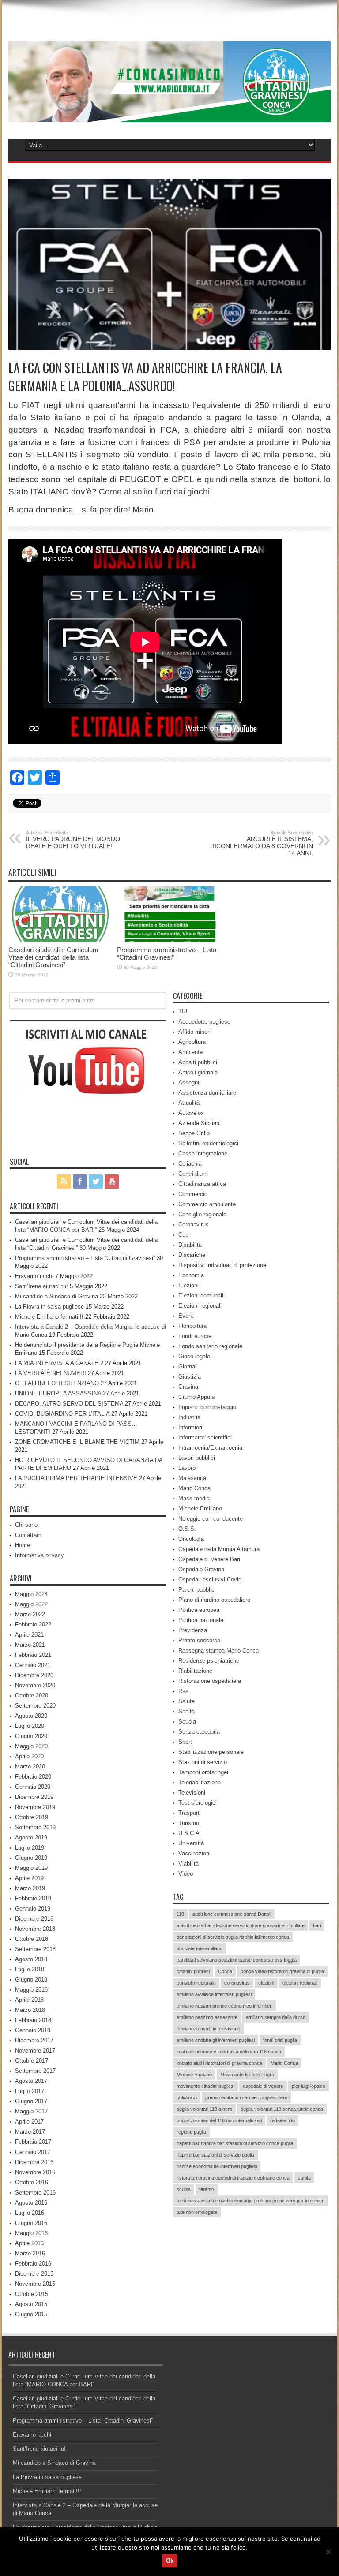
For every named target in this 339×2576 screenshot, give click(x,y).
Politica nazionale (201, 1620)
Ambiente (190, 1052)
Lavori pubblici (197, 1458)
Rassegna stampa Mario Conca (218, 1651)
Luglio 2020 (30, 1726)
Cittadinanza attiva (202, 1184)
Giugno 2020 (31, 1736)
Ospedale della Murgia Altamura (219, 1549)
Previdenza (193, 1630)
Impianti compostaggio (207, 1407)
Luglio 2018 (30, 1969)
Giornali (188, 1367)
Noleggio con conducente (211, 1519)
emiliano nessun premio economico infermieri (224, 2006)
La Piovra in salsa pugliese (49, 1307)
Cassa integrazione (203, 1153)
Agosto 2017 (31, 2081)
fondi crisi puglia (280, 2040)
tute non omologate (197, 2212)
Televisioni (192, 1793)
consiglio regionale (196, 1983)
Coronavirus (194, 1224)
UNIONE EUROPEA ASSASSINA (58, 1393)
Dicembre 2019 (34, 1797)
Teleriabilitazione (200, 1782)
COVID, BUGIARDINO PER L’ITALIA (62, 1414)
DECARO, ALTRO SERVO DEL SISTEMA (69, 1404)
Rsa (183, 1691)
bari (317, 1925)
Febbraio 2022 (33, 1624)
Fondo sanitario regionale (210, 1346)
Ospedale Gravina (201, 1569)
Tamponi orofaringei (203, 1772)
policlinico (187, 2097)
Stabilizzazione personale (211, 1752)
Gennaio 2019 (33, 1909)
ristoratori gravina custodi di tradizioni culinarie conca (233, 2178)
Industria (189, 1417)
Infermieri (190, 1427)
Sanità (186, 1711)
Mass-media (194, 1498)
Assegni (189, 1082)
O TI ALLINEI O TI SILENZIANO (57, 1383)
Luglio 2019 (30, 1848)
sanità (304, 2178)
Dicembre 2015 (34, 2274)
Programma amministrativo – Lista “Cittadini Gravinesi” (167, 953)
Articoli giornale (198, 1072)
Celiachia (190, 1164)
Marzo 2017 (30, 2132)
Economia (191, 1275)
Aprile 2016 (29, 2243)
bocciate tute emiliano (200, 1948)
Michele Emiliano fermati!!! (49, 1317)
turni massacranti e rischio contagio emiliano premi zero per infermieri (250, 2201)
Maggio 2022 (31, 1604)
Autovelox (191, 1113)
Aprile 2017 (29, 2122)
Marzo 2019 (30, 1888)
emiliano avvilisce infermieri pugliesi (214, 1994)
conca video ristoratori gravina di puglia (282, 1971)
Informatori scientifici (205, 1438)
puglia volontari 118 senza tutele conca (282, 2109)
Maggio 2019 (31, 1868)
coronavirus (237, 1983)
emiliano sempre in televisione (208, 2029)
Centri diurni (194, 1174)
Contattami (29, 1535)
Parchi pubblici (197, 1590)
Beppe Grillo (194, 1133)
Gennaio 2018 (33, 2030)
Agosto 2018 (31, 1959)
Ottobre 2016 (32, 2182)
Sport (185, 1742)
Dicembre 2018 (34, 1919)
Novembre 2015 (35, 2284)
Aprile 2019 (29, 1878)
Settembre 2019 (35, 1827)
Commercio (193, 1194)
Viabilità (188, 1864)
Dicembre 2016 (34, 2162)
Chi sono (26, 1525)
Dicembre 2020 (34, 1675)
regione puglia (191, 2132)
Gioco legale (194, 1356)
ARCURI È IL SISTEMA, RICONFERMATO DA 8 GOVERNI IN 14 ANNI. (262, 843)
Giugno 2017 (31, 2101)
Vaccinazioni (194, 1853)
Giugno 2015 (31, 2314)
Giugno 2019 (31, 1858)
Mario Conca (194, 1488)
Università (191, 1843)
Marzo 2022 (30, 1614)
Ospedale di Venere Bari (209, 1559)
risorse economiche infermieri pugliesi (217, 2166)
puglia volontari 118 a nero (204, 2109)
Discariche (192, 1255)
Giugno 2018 (31, 1980)
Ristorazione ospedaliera (210, 1681)
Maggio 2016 (31, 2233)
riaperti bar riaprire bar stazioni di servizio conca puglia (235, 2143)
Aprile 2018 (29, 2000)
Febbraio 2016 (33, 2264)
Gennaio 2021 (33, 1665)
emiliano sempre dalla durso (276, 2017)
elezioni (266, 1983)
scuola (184, 2189)
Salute (186, 1701)
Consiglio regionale (202, 1214)
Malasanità (192, 1478)
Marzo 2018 (30, 2010)
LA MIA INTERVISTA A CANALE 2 (59, 1363)
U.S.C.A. (190, 1833)
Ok (170, 2561)
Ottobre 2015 (32, 2294)
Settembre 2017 (35, 2071)
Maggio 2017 (31, 2111)
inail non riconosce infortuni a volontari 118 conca (229, 2052)
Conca (225, 1971)
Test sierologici (198, 1803)
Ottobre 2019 (32, 1817)
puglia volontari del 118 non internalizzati (219, 2120)
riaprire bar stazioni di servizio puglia (215, 2155)
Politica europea (199, 1610)
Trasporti (190, 1813)
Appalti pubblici (198, 1062)
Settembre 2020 (35, 1706)
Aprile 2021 (29, 1635)
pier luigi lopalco (309, 2086)
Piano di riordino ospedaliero (214, 1600)
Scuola (187, 1722)
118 (183, 1011)
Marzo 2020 (30, 1767)
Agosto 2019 (31, 1838)
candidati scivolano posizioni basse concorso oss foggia (237, 1960)
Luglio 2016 (30, 2213)
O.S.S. (187, 1529)
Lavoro (187, 1468)
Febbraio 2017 (33, 2142)
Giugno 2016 (31, 2223)
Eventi (186, 1316)
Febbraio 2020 (33, 1777)
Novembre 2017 (35, 2051)
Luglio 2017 (30, 2091)
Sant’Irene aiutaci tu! (41, 1286)
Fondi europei (196, 1336)
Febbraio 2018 (33, 2020)
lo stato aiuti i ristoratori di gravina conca (219, 2063)
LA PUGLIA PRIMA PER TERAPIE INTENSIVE (76, 1478)
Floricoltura (192, 1326)
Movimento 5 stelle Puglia (247, 2075)
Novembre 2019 (35, 1807)
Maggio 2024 (31, 1594)
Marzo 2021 (30, 1645)
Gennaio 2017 (33, 2152)
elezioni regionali (300, 1983)
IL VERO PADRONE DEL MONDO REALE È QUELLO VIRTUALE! (73, 840)
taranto (207, 2189)
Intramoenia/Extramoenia (210, 1448)
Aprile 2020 (29, 1756)
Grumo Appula (196, 1397)
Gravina (188, 1387)
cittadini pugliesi (193, 1971)
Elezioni (188, 1285)
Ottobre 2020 (32, 1696)
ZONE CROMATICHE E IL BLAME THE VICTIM (77, 1442)
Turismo (189, 1823)
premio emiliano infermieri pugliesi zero (246, 2097)
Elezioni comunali (201, 1295)
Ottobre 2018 (32, 1939)
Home (23, 1545)
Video (186, 1874)
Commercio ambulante (207, 1204)
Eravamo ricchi (34, 1276)
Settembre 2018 (35, 1949)
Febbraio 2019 (33, 1898)
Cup (183, 1235)
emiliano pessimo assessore (207, 2017)
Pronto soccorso (199, 1640)
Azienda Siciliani (200, 1123)
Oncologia (191, 1539)
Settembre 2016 (35, 2193)
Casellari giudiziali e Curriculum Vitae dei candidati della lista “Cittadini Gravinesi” (53, 957)
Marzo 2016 (30, 2253)
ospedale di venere (263, 2086)
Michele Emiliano (200, 1509)
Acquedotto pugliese (204, 1022)
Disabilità (190, 1245)
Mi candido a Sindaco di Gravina (56, 1296)
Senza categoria (199, 1732)
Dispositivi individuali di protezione (222, 1265)
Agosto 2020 (31, 1716)
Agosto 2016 (31, 2203)
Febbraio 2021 (33, 1655)
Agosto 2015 (31, 2304)
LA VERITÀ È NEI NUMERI (51, 1373)
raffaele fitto (282, 2120)
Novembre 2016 (35, 2172)
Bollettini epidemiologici (208, 1143)
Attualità (189, 1103)
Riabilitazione (195, 1671)
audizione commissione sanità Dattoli (232, 1914)
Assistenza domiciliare (207, 1093)
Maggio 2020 (31, 1746)
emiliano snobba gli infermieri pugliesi (216, 2040)
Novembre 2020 (35, 1685)
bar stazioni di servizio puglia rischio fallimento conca (233, 1937)
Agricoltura (192, 1042)
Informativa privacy (40, 1555)
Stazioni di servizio (203, 1762)
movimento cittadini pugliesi (205, 2086)
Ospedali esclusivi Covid (210, 1580)
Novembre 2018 (35, 1929)
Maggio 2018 (31, 1990)
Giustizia (190, 1377)
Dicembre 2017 (34, 2040)
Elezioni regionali (200, 1306)
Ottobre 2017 (32, 2061)
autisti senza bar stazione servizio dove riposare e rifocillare (241, 1925)
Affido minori (194, 1032)
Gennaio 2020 (33, 1787)
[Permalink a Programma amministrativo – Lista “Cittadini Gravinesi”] (169, 940)
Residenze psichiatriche (209, 1661)
